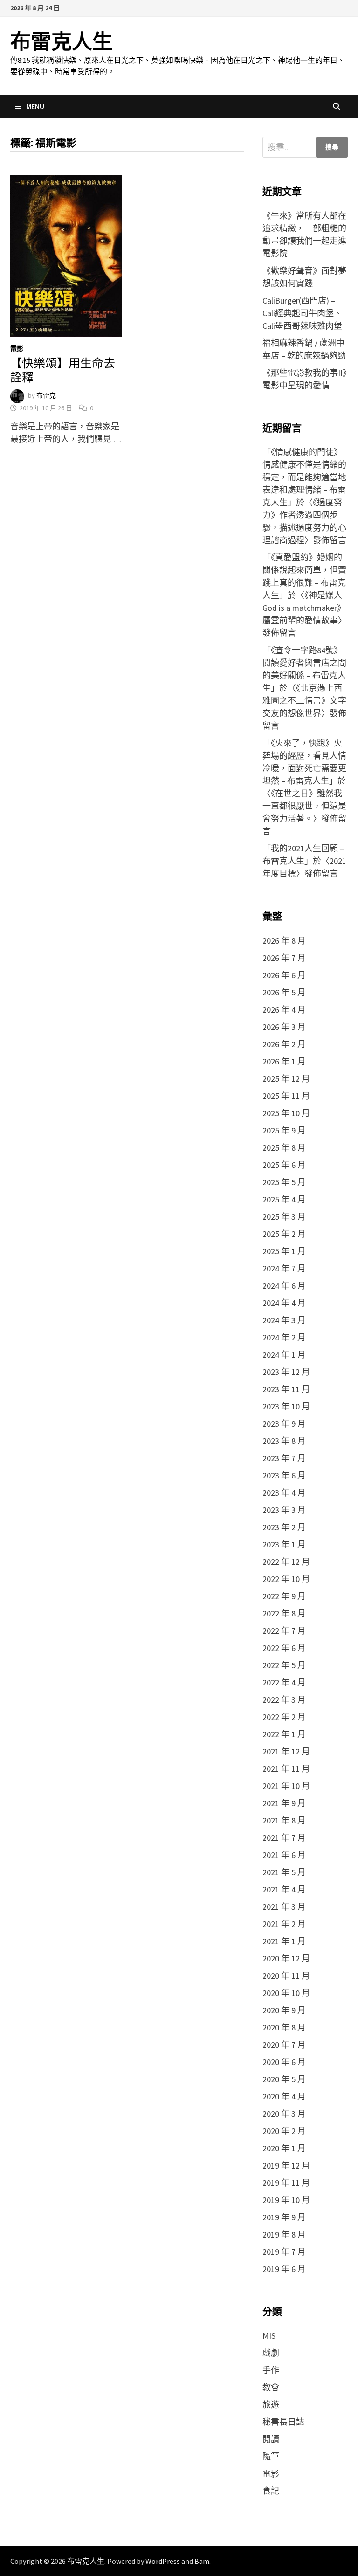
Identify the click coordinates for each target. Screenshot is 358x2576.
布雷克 (46, 395)
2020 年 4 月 (284, 2096)
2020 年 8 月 (284, 2027)
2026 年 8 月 (284, 941)
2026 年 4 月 (284, 1010)
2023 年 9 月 (284, 1424)
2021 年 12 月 (286, 1751)
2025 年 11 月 (286, 1096)
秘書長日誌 (283, 2422)
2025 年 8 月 (284, 1148)
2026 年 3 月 (284, 1027)
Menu (35, 106)
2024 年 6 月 (284, 1286)
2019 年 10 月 (286, 2200)
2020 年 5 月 (284, 2079)
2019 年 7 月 (284, 2252)
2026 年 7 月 (284, 958)
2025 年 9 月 (284, 1130)
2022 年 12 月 (286, 1562)
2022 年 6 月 (284, 1648)
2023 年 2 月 (284, 1527)
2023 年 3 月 (284, 1510)
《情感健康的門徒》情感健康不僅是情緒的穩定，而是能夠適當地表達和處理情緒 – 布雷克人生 (304, 477)
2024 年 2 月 (284, 1337)
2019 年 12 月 (286, 2165)
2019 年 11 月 (286, 2183)
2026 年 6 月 (284, 975)
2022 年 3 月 (284, 1700)
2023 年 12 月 (286, 1372)
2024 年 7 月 (284, 1268)
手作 (271, 2370)
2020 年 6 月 (284, 2062)
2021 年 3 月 (284, 1907)
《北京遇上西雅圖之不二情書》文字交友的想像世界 (304, 701)
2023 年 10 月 (286, 1406)
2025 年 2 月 (284, 1234)
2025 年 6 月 (284, 1165)
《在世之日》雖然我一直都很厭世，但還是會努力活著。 (304, 806)
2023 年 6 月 (284, 1475)
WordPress (163, 2561)
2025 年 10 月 (286, 1113)
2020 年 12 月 (286, 1958)
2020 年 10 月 (286, 1993)
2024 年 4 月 (284, 1303)
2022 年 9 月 (284, 1596)
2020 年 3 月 (284, 2114)
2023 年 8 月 (284, 1441)
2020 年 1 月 (284, 2148)
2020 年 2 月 (284, 2131)
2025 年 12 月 (286, 1079)
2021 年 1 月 (284, 1941)
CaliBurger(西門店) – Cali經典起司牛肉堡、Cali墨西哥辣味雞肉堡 (302, 313)
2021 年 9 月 (284, 1803)
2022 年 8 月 (284, 1613)
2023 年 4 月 (284, 1493)
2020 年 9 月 (284, 2010)
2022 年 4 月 (284, 1682)
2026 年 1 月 (284, 1061)
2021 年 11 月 (286, 1769)
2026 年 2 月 (284, 1044)
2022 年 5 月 (284, 1665)
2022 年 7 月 (284, 1631)
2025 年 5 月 (284, 1182)
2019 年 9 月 (284, 2217)
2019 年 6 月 (284, 2269)
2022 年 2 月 (284, 1717)
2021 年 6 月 (284, 1855)
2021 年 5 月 (284, 1872)
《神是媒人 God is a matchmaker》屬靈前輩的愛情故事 (304, 608)
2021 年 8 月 (284, 1820)
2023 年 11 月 (286, 1389)
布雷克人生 (62, 42)
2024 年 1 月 (284, 1355)
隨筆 (271, 2456)
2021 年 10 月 (286, 1786)
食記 (271, 2491)
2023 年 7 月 (284, 1458)
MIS (269, 2336)
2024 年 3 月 (284, 1320)
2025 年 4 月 (284, 1199)
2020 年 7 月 (284, 2045)
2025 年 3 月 (284, 1217)
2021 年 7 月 (284, 1838)
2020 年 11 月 (286, 1976)
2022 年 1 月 (284, 1734)
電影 (17, 349)
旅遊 (271, 2405)
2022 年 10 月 (286, 1579)
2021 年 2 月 (284, 1924)
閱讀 (271, 2439)
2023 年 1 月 (284, 1544)
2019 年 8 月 (284, 2234)
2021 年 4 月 (284, 1889)
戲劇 (271, 2353)
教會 (271, 2387)
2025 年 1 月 (284, 1251)
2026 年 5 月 (284, 992)
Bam (202, 2561)
